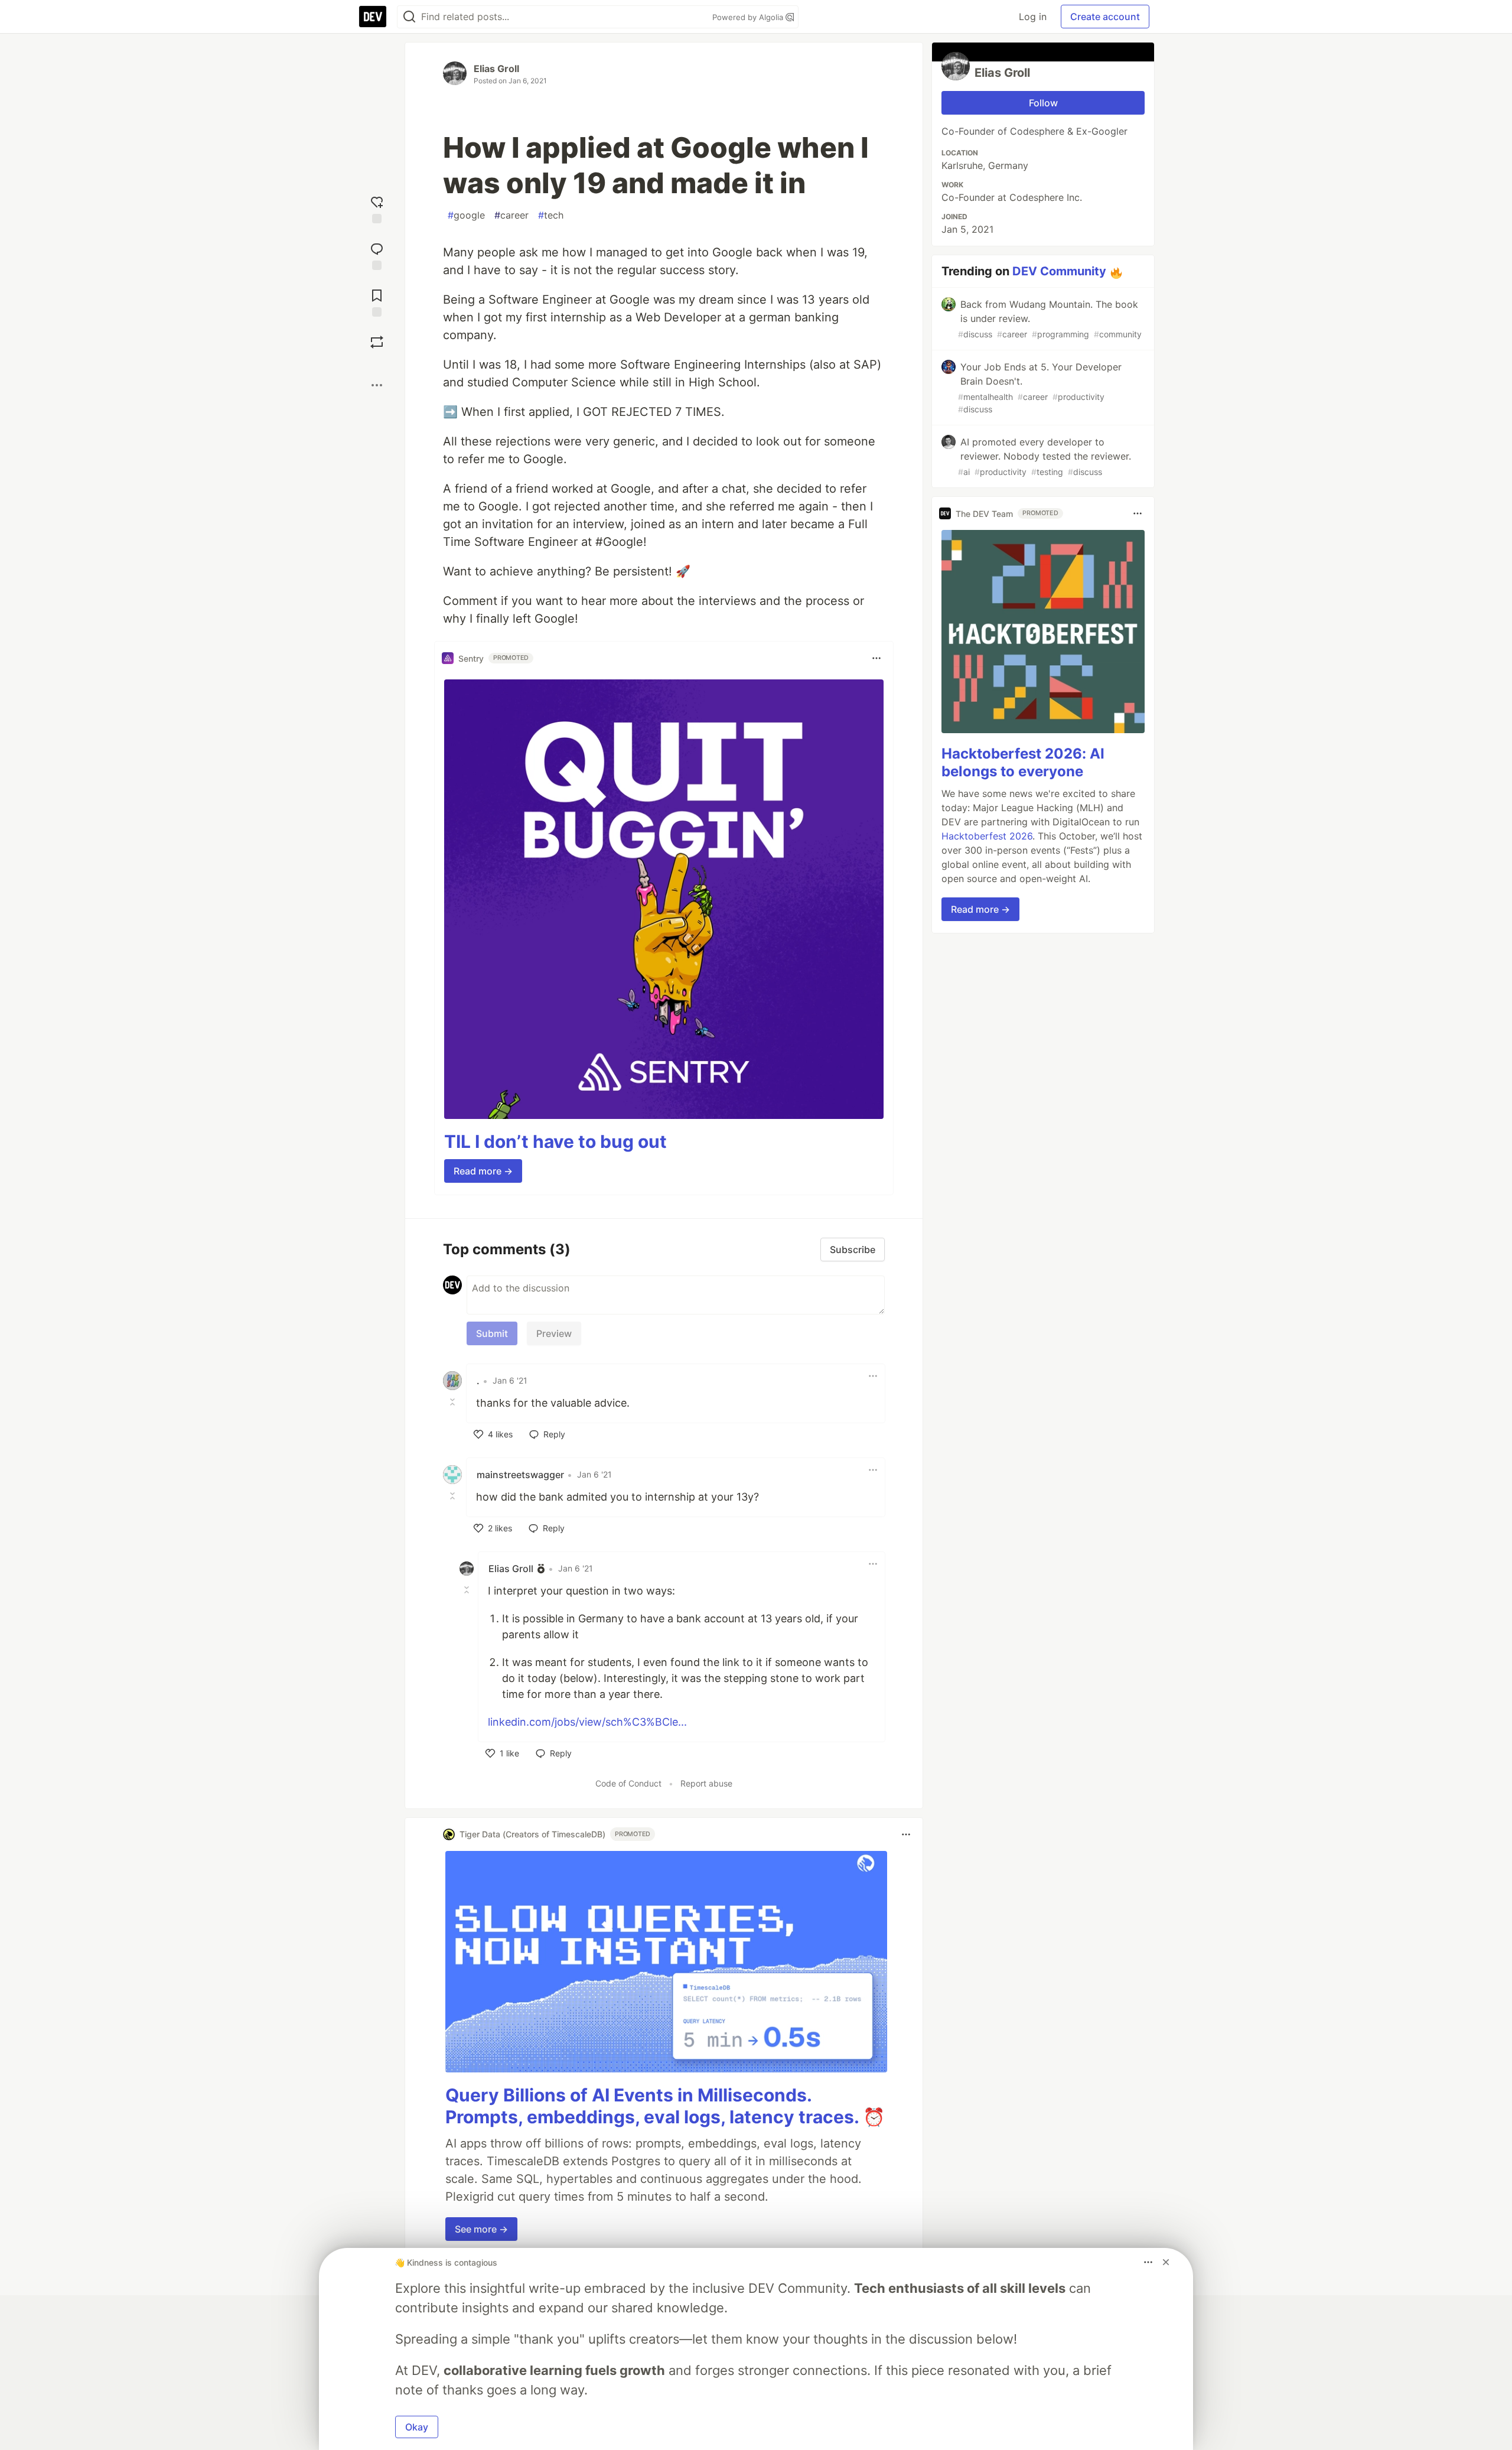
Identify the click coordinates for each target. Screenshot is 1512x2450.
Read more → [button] (483, 1171)
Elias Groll (496, 69)
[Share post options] (377, 385)
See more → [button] (481, 2229)
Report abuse (706, 1783)
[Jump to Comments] (377, 255)
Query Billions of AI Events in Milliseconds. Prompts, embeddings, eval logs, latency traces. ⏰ (665, 2106)
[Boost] (377, 342)
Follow (1043, 103)
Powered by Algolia (749, 17)
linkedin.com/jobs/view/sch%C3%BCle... (587, 1722)
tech (551, 215)
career (511, 215)
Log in (1033, 17)
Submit (492, 1333)
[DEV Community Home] (373, 17)
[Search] (409, 17)
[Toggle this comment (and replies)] (454, 1402)
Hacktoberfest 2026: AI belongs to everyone (1023, 762)
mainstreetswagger (520, 1475)
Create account (1105, 17)
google (466, 215)
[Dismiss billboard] (1166, 2262)
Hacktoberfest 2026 (987, 836)
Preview (554, 1333)
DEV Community (1059, 271)
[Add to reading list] (377, 302)
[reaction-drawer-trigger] (377, 208)
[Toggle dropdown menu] (876, 658)
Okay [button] (417, 2427)
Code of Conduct (628, 1783)
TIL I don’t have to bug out (555, 1141)
